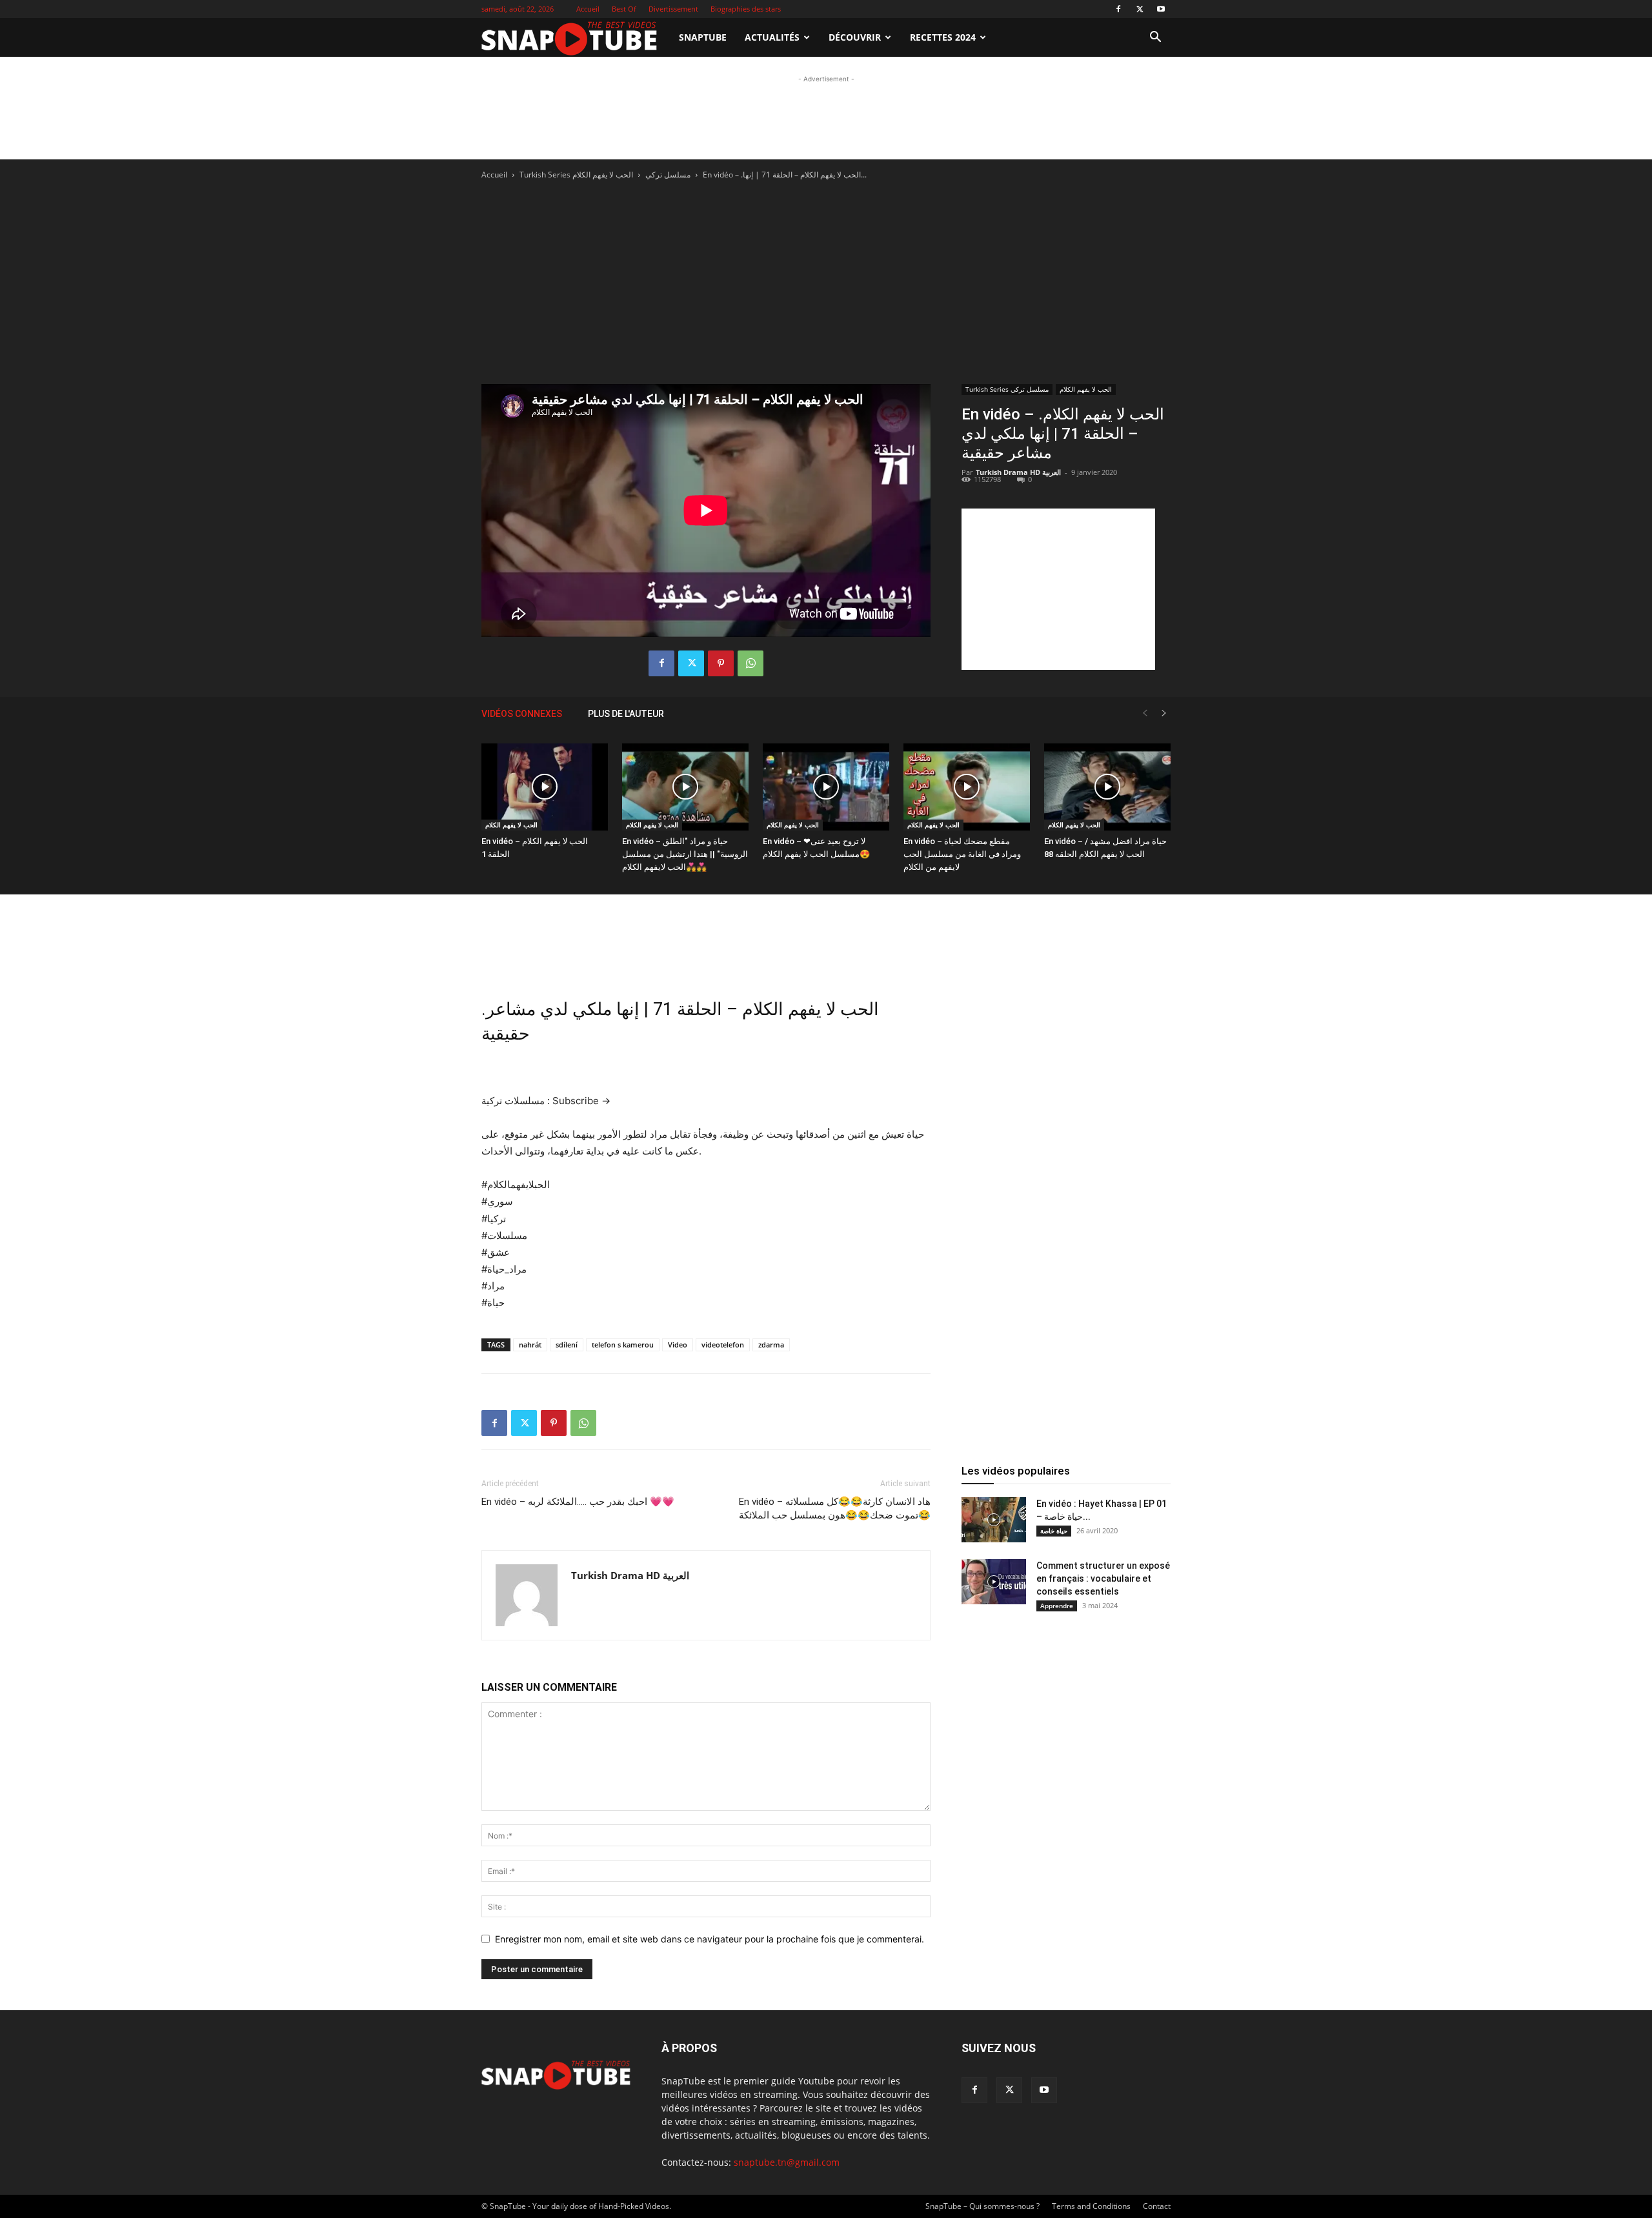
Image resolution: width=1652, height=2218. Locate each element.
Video (678, 1345)
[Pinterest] (721, 663)
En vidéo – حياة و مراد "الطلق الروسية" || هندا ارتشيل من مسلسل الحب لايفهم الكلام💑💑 (685, 854)
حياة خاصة (1054, 1531)
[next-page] (1164, 713)
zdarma (771, 1345)
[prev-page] (1145, 713)
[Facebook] (1118, 9)
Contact (1157, 2206)
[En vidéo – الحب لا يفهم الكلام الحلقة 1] (545, 787)
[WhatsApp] (750, 663)
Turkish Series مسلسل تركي (1007, 389)
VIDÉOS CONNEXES (522, 714)
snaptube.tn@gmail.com (787, 2162)
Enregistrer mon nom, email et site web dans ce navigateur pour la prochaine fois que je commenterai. (710, 1939)
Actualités (772, 37)
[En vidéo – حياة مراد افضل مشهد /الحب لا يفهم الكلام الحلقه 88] (1107, 787)
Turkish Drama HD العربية (1018, 472)
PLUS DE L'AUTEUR (626, 714)
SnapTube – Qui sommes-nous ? (982, 2206)
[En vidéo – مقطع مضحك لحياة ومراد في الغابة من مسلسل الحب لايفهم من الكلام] (967, 787)
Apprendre (1057, 1606)
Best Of (624, 9)
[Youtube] (1161, 9)
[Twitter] (1140, 9)
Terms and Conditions (1091, 2206)
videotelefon (723, 1345)
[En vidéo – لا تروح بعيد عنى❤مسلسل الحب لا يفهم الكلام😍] (826, 787)
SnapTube (703, 37)
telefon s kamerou (623, 1345)
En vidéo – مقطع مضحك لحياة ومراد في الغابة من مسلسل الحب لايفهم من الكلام (962, 854)
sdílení (567, 1345)
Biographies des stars (746, 9)
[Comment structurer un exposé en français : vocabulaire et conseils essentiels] (994, 1582)
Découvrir (855, 37)
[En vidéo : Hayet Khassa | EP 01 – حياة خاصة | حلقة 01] (994, 1520)
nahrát (530, 1345)
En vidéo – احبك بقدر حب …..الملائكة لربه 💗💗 (578, 1502)
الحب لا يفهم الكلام (603, 175)
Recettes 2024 (943, 37)
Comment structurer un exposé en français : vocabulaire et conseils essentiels (1103, 1578)
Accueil (588, 9)
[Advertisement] (826, 115)
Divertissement (673, 9)
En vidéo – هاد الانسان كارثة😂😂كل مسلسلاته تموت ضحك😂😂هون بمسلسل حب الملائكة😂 (835, 1508)
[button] (1155, 38)
